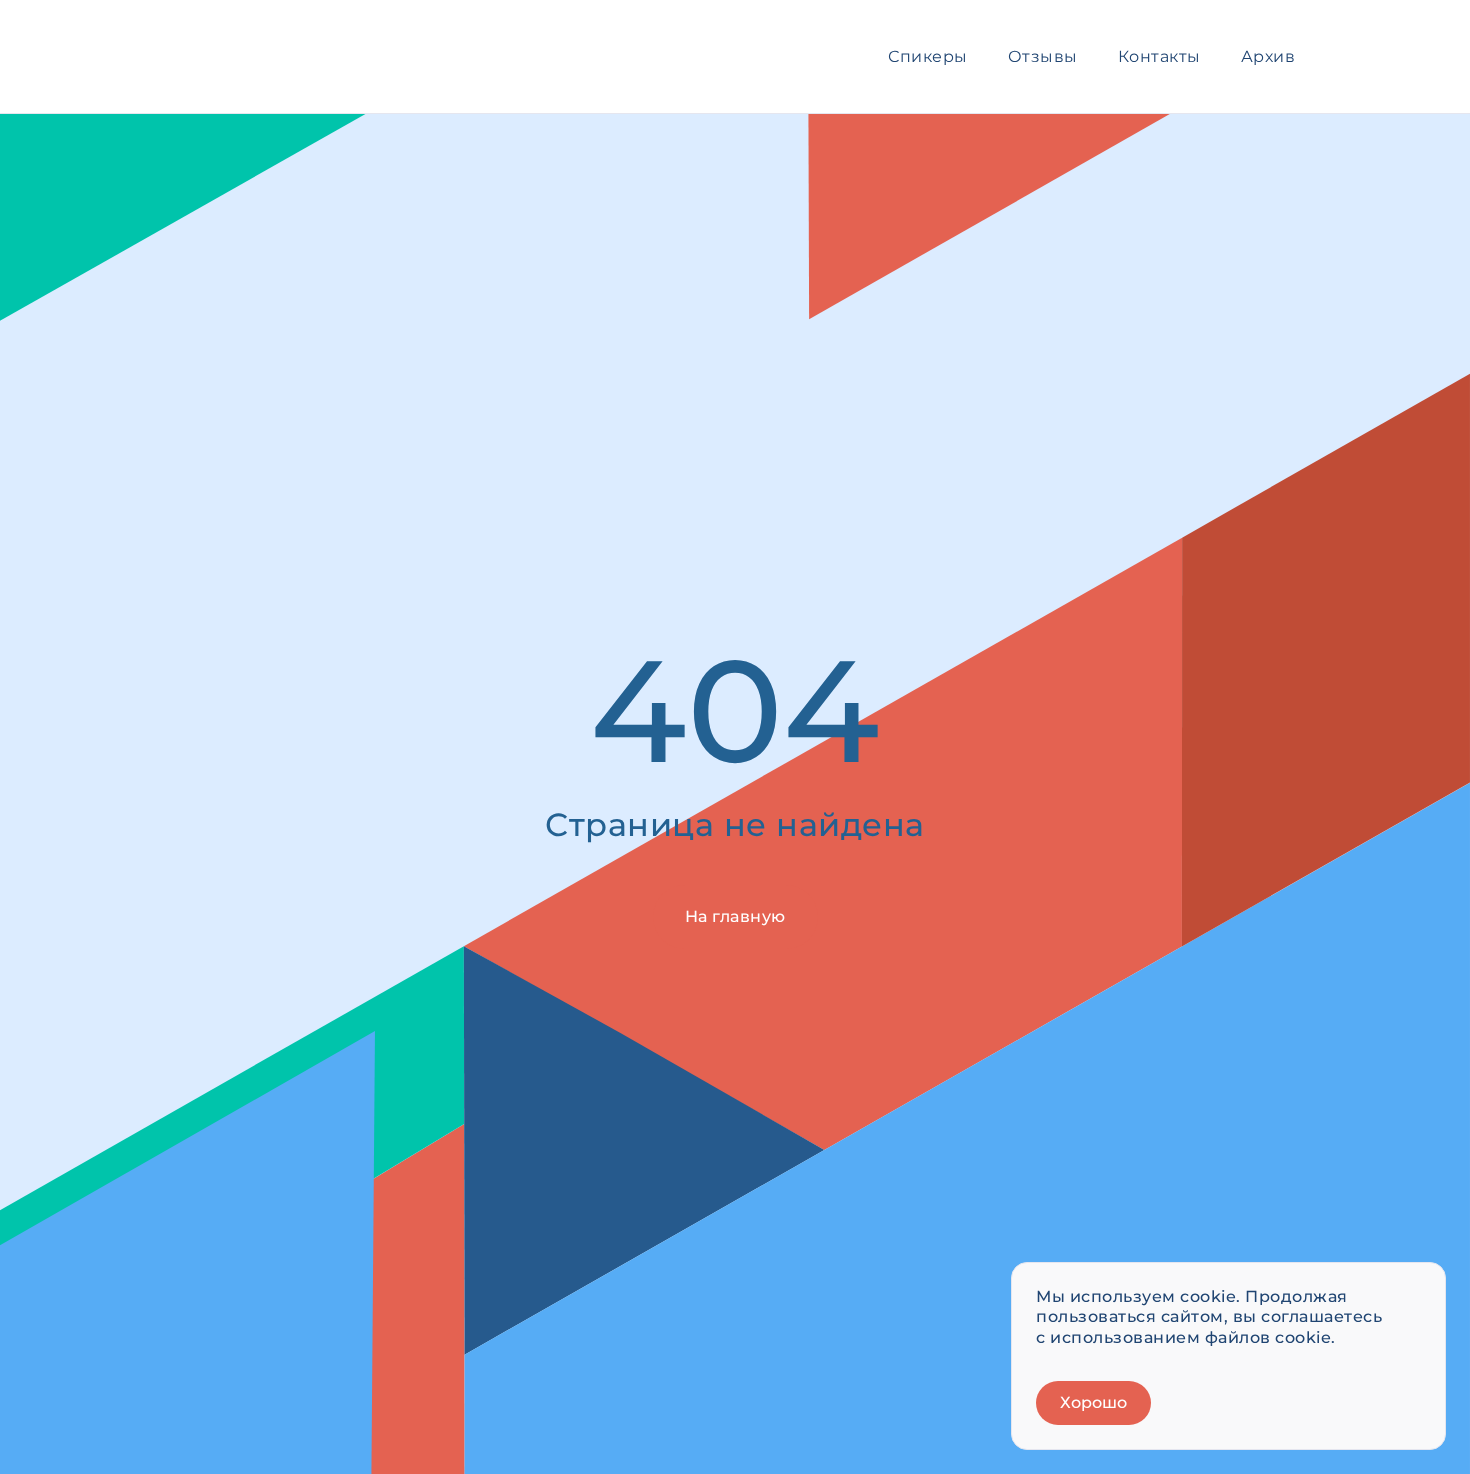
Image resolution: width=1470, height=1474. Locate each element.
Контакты (1159, 56)
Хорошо (1093, 1402)
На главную (735, 916)
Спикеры (928, 56)
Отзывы (1043, 56)
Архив (1268, 56)
